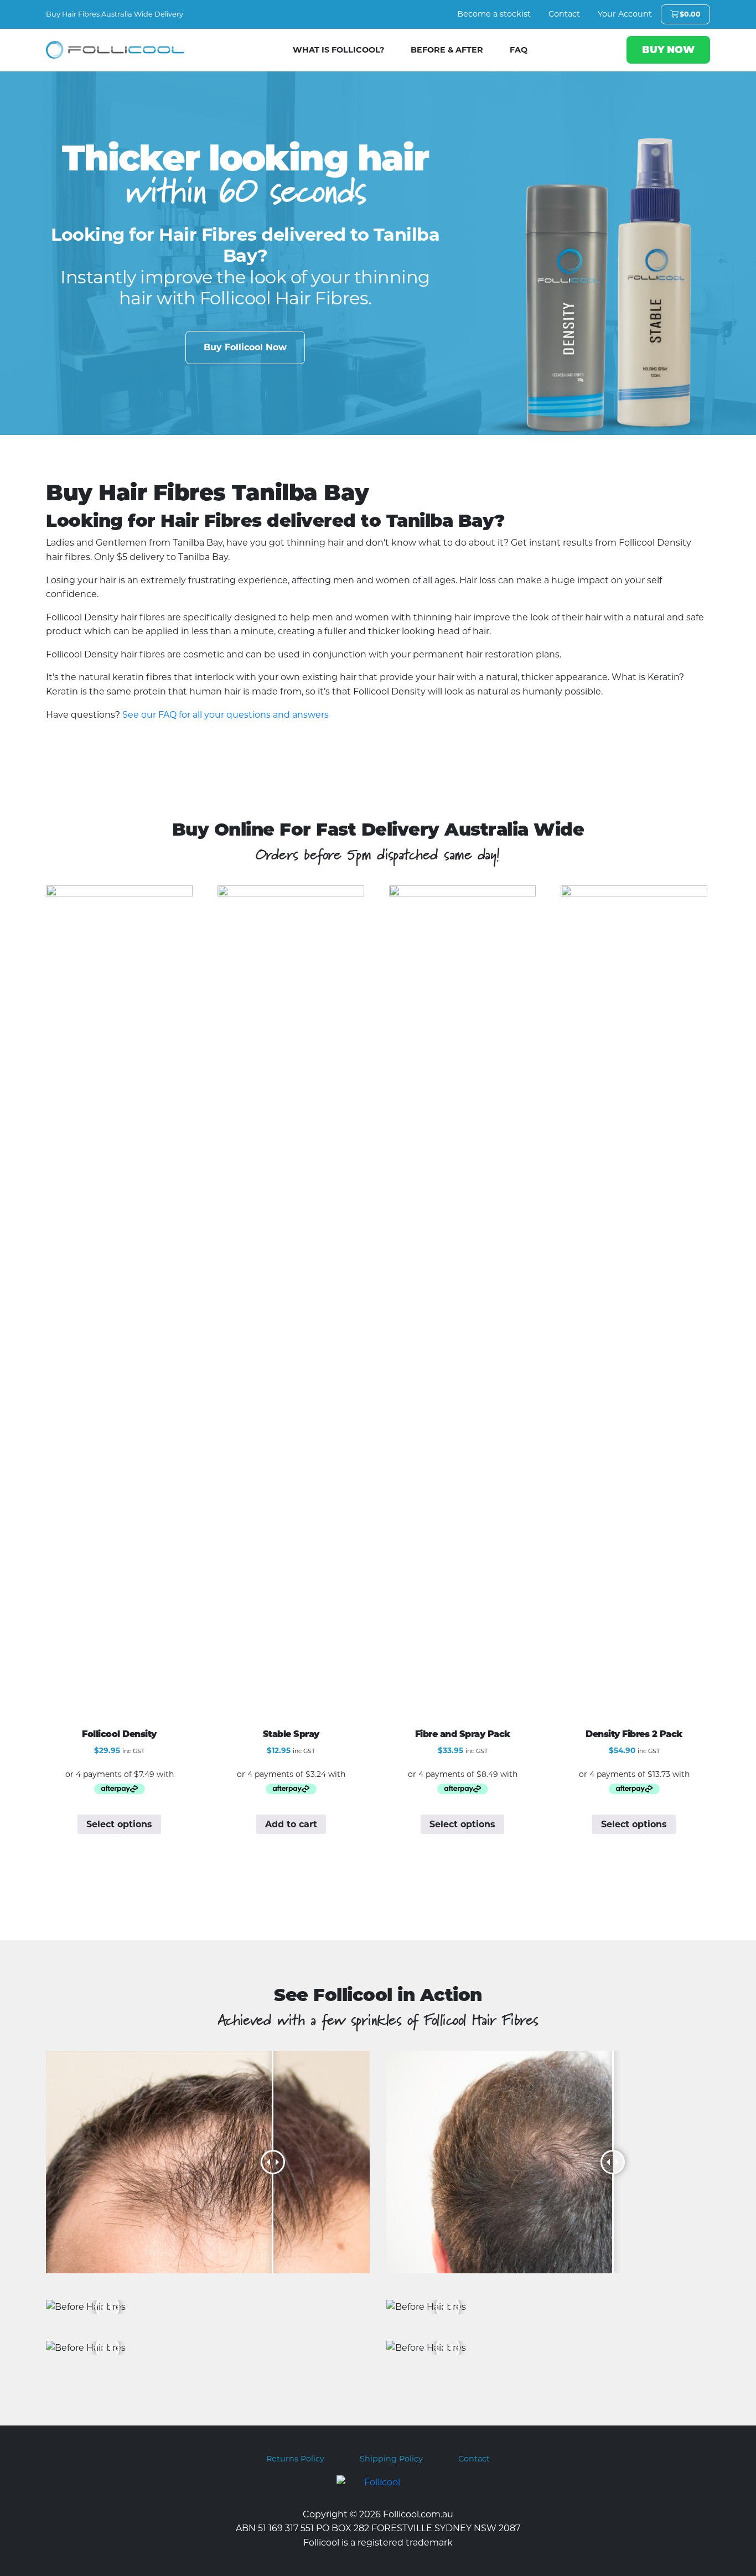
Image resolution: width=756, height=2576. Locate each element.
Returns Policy (295, 2459)
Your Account (625, 14)
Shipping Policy (391, 2459)
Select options (119, 1824)
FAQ (519, 50)
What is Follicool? (338, 50)
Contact (564, 14)
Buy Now (668, 50)
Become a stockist (494, 14)
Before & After (447, 50)
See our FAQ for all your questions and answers (226, 715)
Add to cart (291, 1824)
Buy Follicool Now (245, 347)
